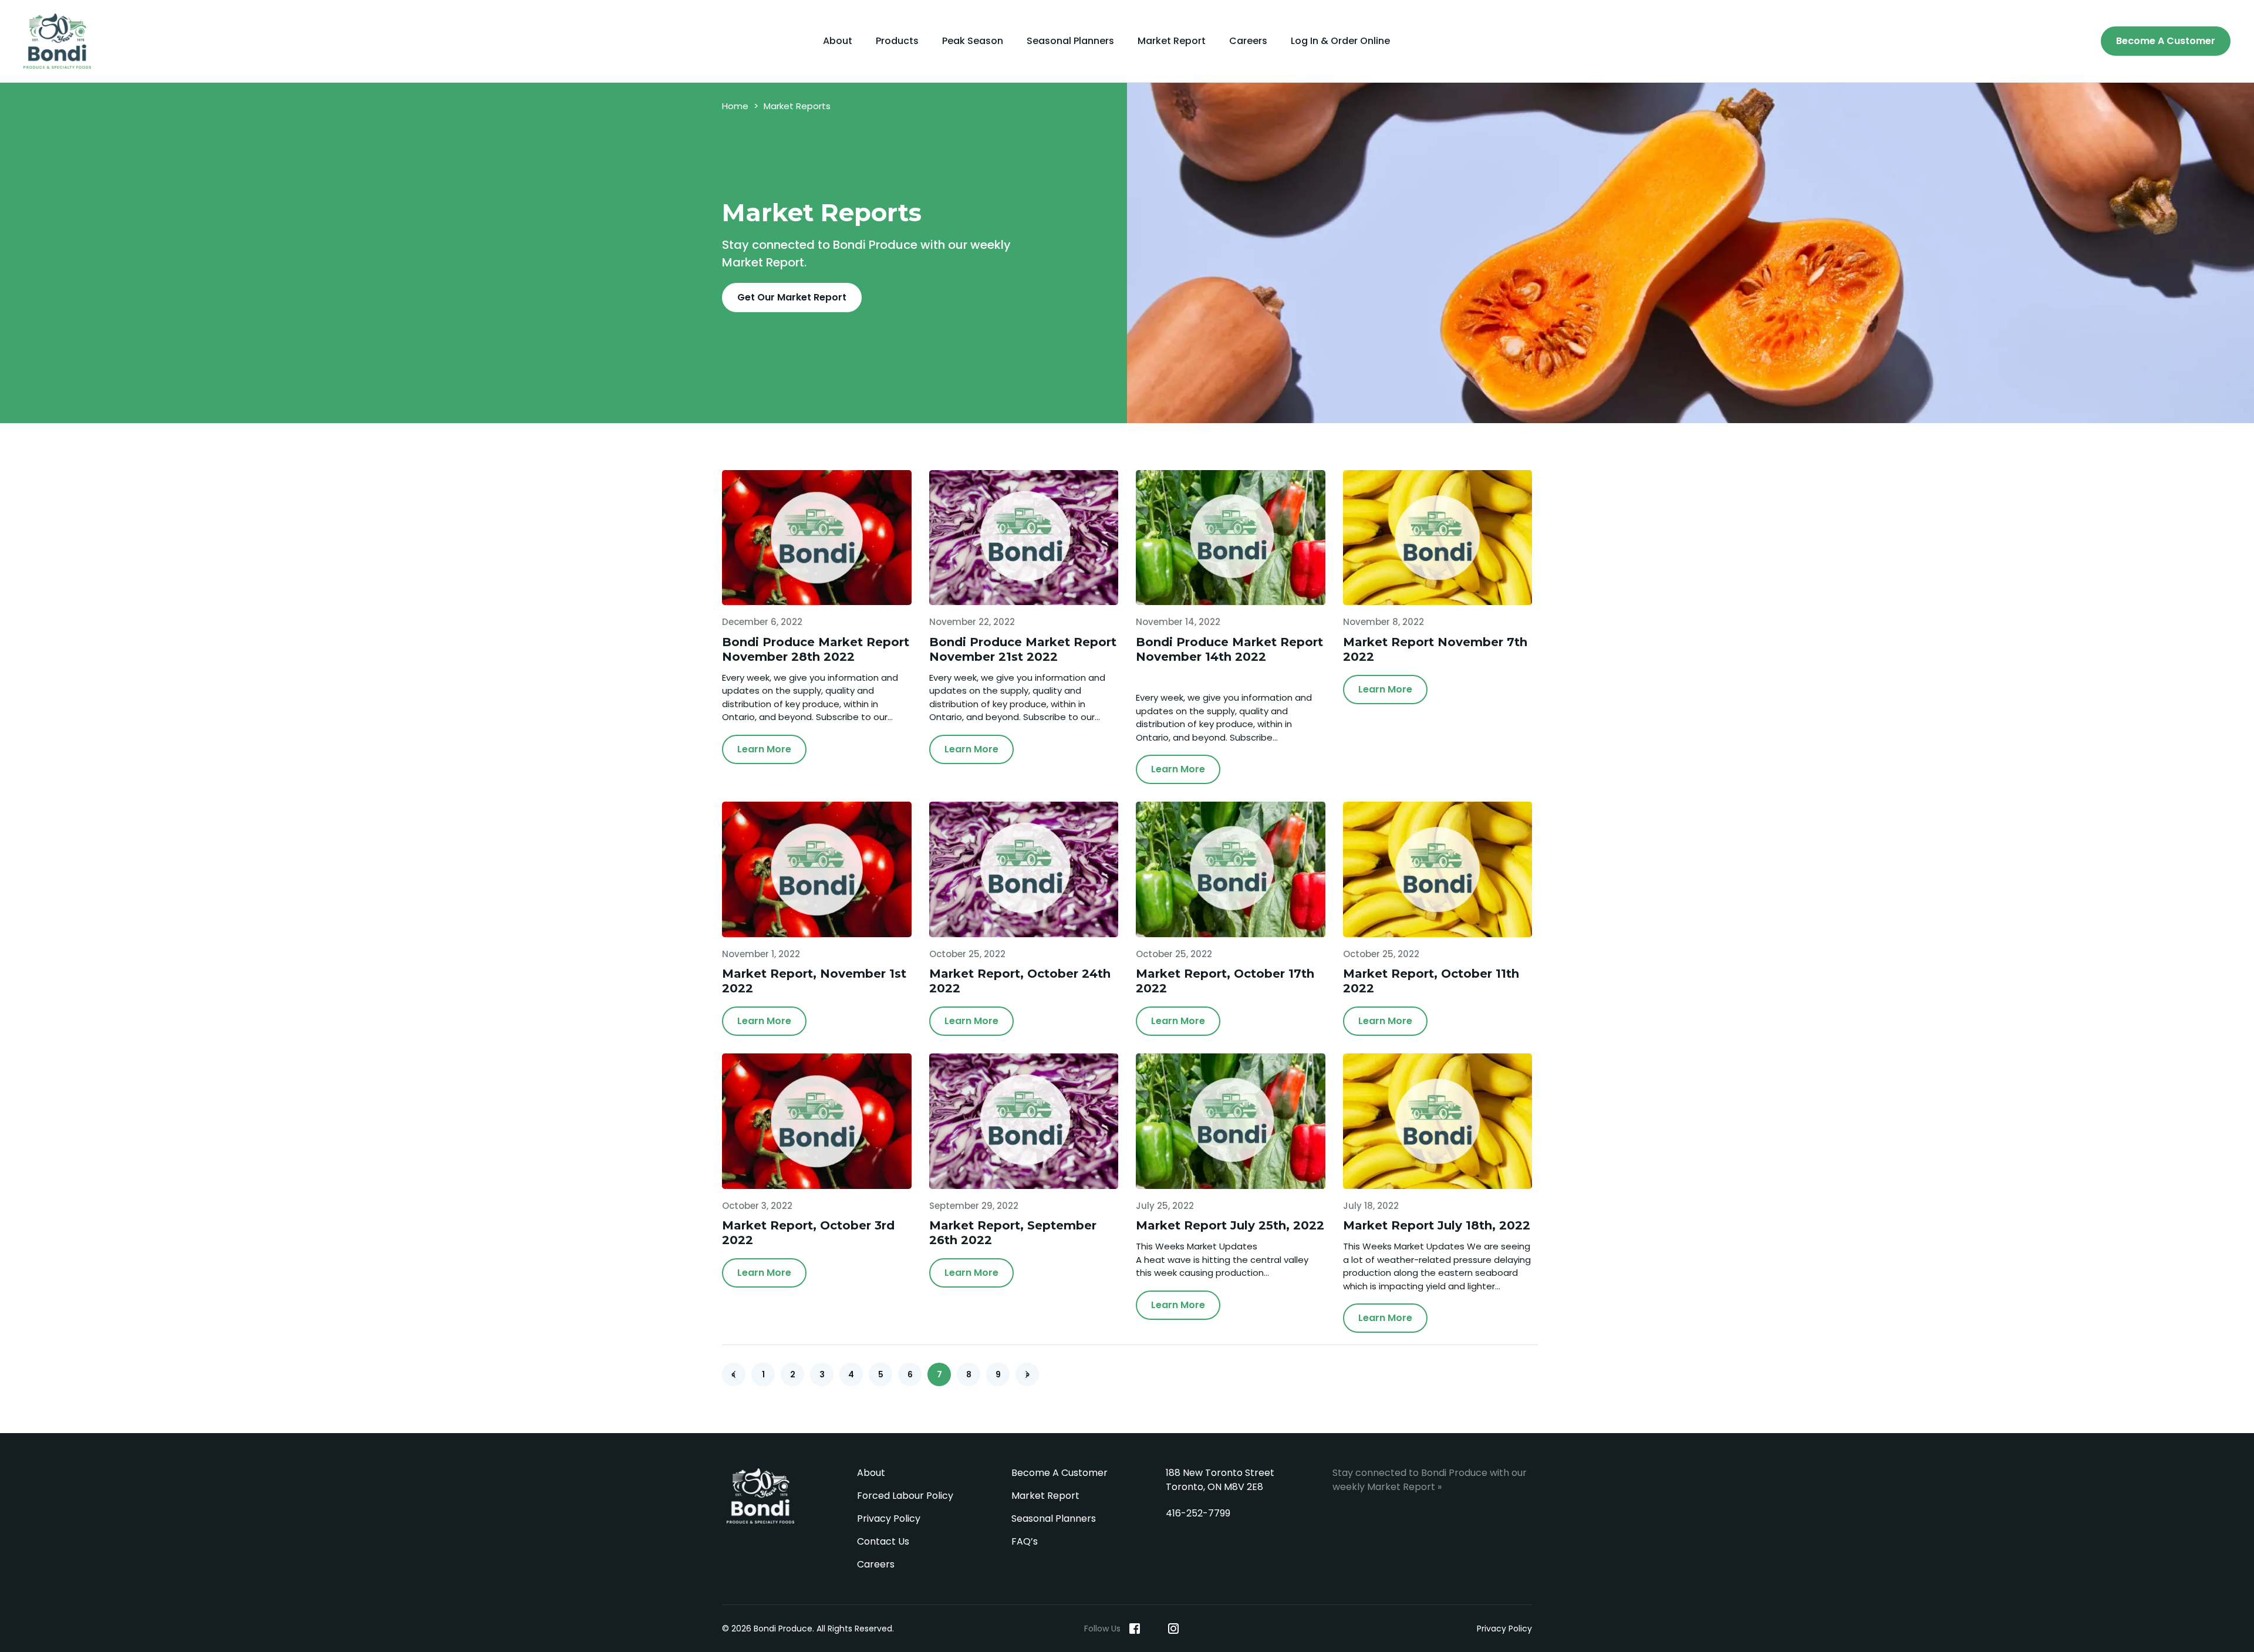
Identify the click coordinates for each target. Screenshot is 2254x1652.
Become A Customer (2166, 41)
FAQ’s (1025, 1541)
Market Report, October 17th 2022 (1225, 981)
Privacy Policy (889, 1518)
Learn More (764, 749)
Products (897, 41)
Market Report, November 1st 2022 (814, 981)
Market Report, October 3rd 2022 (808, 1233)
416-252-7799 (1198, 1513)
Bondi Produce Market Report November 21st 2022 (1023, 649)
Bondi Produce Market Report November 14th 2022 (1229, 649)
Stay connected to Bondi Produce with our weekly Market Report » (1430, 1480)
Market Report (1172, 41)
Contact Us (883, 1541)
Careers (1248, 41)
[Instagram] (1173, 1629)
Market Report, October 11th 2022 (1431, 981)
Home (735, 106)
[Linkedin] (1154, 1629)
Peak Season (973, 41)
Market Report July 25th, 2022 (1230, 1225)
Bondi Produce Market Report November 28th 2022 (816, 649)
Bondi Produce (760, 1496)
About (838, 41)
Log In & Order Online (1340, 41)
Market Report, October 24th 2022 (1020, 981)
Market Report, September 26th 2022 (1013, 1233)
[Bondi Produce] (62, 41)
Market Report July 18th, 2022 (1437, 1225)
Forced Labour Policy (905, 1496)
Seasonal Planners (1070, 41)
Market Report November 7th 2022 (1435, 649)
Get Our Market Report (792, 297)
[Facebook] (1135, 1629)
